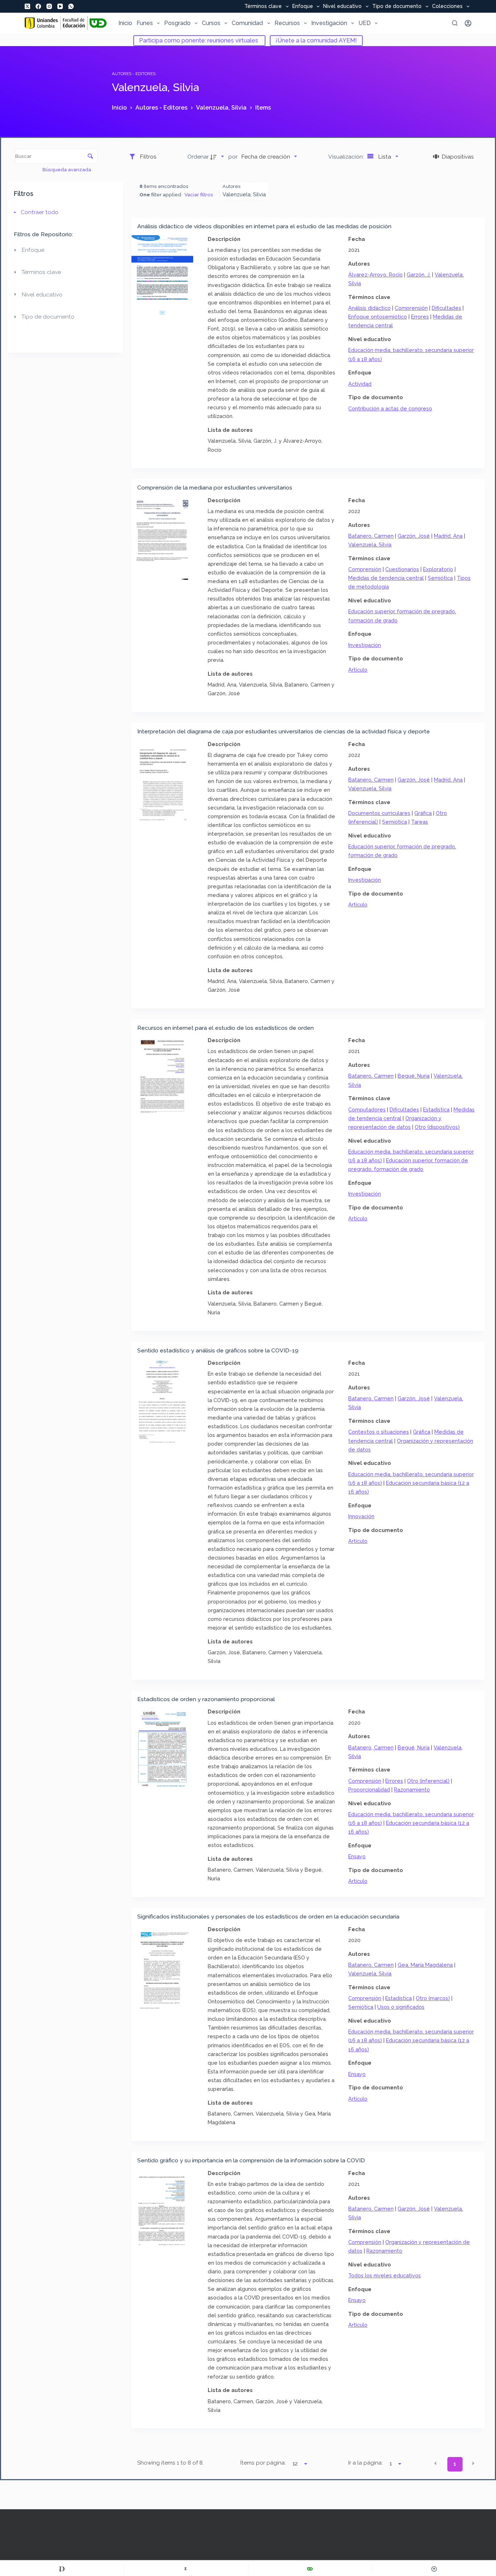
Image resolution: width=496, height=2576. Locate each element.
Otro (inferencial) (428, 1781)
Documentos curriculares (379, 813)
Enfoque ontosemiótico (378, 317)
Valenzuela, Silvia (370, 544)
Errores (420, 317)
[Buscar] (455, 23)
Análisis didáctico (369, 308)
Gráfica (423, 813)
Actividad (360, 384)
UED (365, 23)
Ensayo (357, 1856)
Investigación (329, 23)
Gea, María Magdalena (425, 1965)
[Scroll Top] (434, 2569)
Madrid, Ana (448, 536)
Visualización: (347, 157)
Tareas (420, 822)
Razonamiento (412, 1789)
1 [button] (455, 2464)
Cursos (211, 23)
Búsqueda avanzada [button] (67, 169)
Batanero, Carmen (371, 536)
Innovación (361, 1516)
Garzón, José (414, 536)
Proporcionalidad (369, 1789)
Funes (145, 23)
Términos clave (263, 7)
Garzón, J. (419, 275)
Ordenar (198, 157)
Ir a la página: (365, 2463)
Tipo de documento (397, 7)
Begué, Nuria (414, 1076)
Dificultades (446, 308)
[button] (435, 2464)
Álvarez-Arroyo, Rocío (375, 275)
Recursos (287, 23)
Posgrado (177, 23)
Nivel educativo (342, 7)
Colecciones (447, 7)
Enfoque (303, 7)
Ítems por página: (263, 2463)
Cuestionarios (402, 569)
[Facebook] (38, 6)
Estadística (436, 1109)
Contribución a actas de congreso (390, 408)
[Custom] (62, 2569)
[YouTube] (60, 6)
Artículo (358, 670)
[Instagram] (49, 6)
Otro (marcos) (433, 1998)
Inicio (125, 23)
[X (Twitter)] (27, 6)
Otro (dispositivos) (437, 1127)
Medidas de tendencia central (386, 578)
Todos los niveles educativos (385, 2275)
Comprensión (411, 308)
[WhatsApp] (71, 6)
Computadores (367, 1109)
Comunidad (247, 23)
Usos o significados (401, 2007)
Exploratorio (438, 569)
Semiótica (440, 578)
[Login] (468, 23)
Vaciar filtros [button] (199, 194)
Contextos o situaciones (379, 1432)
